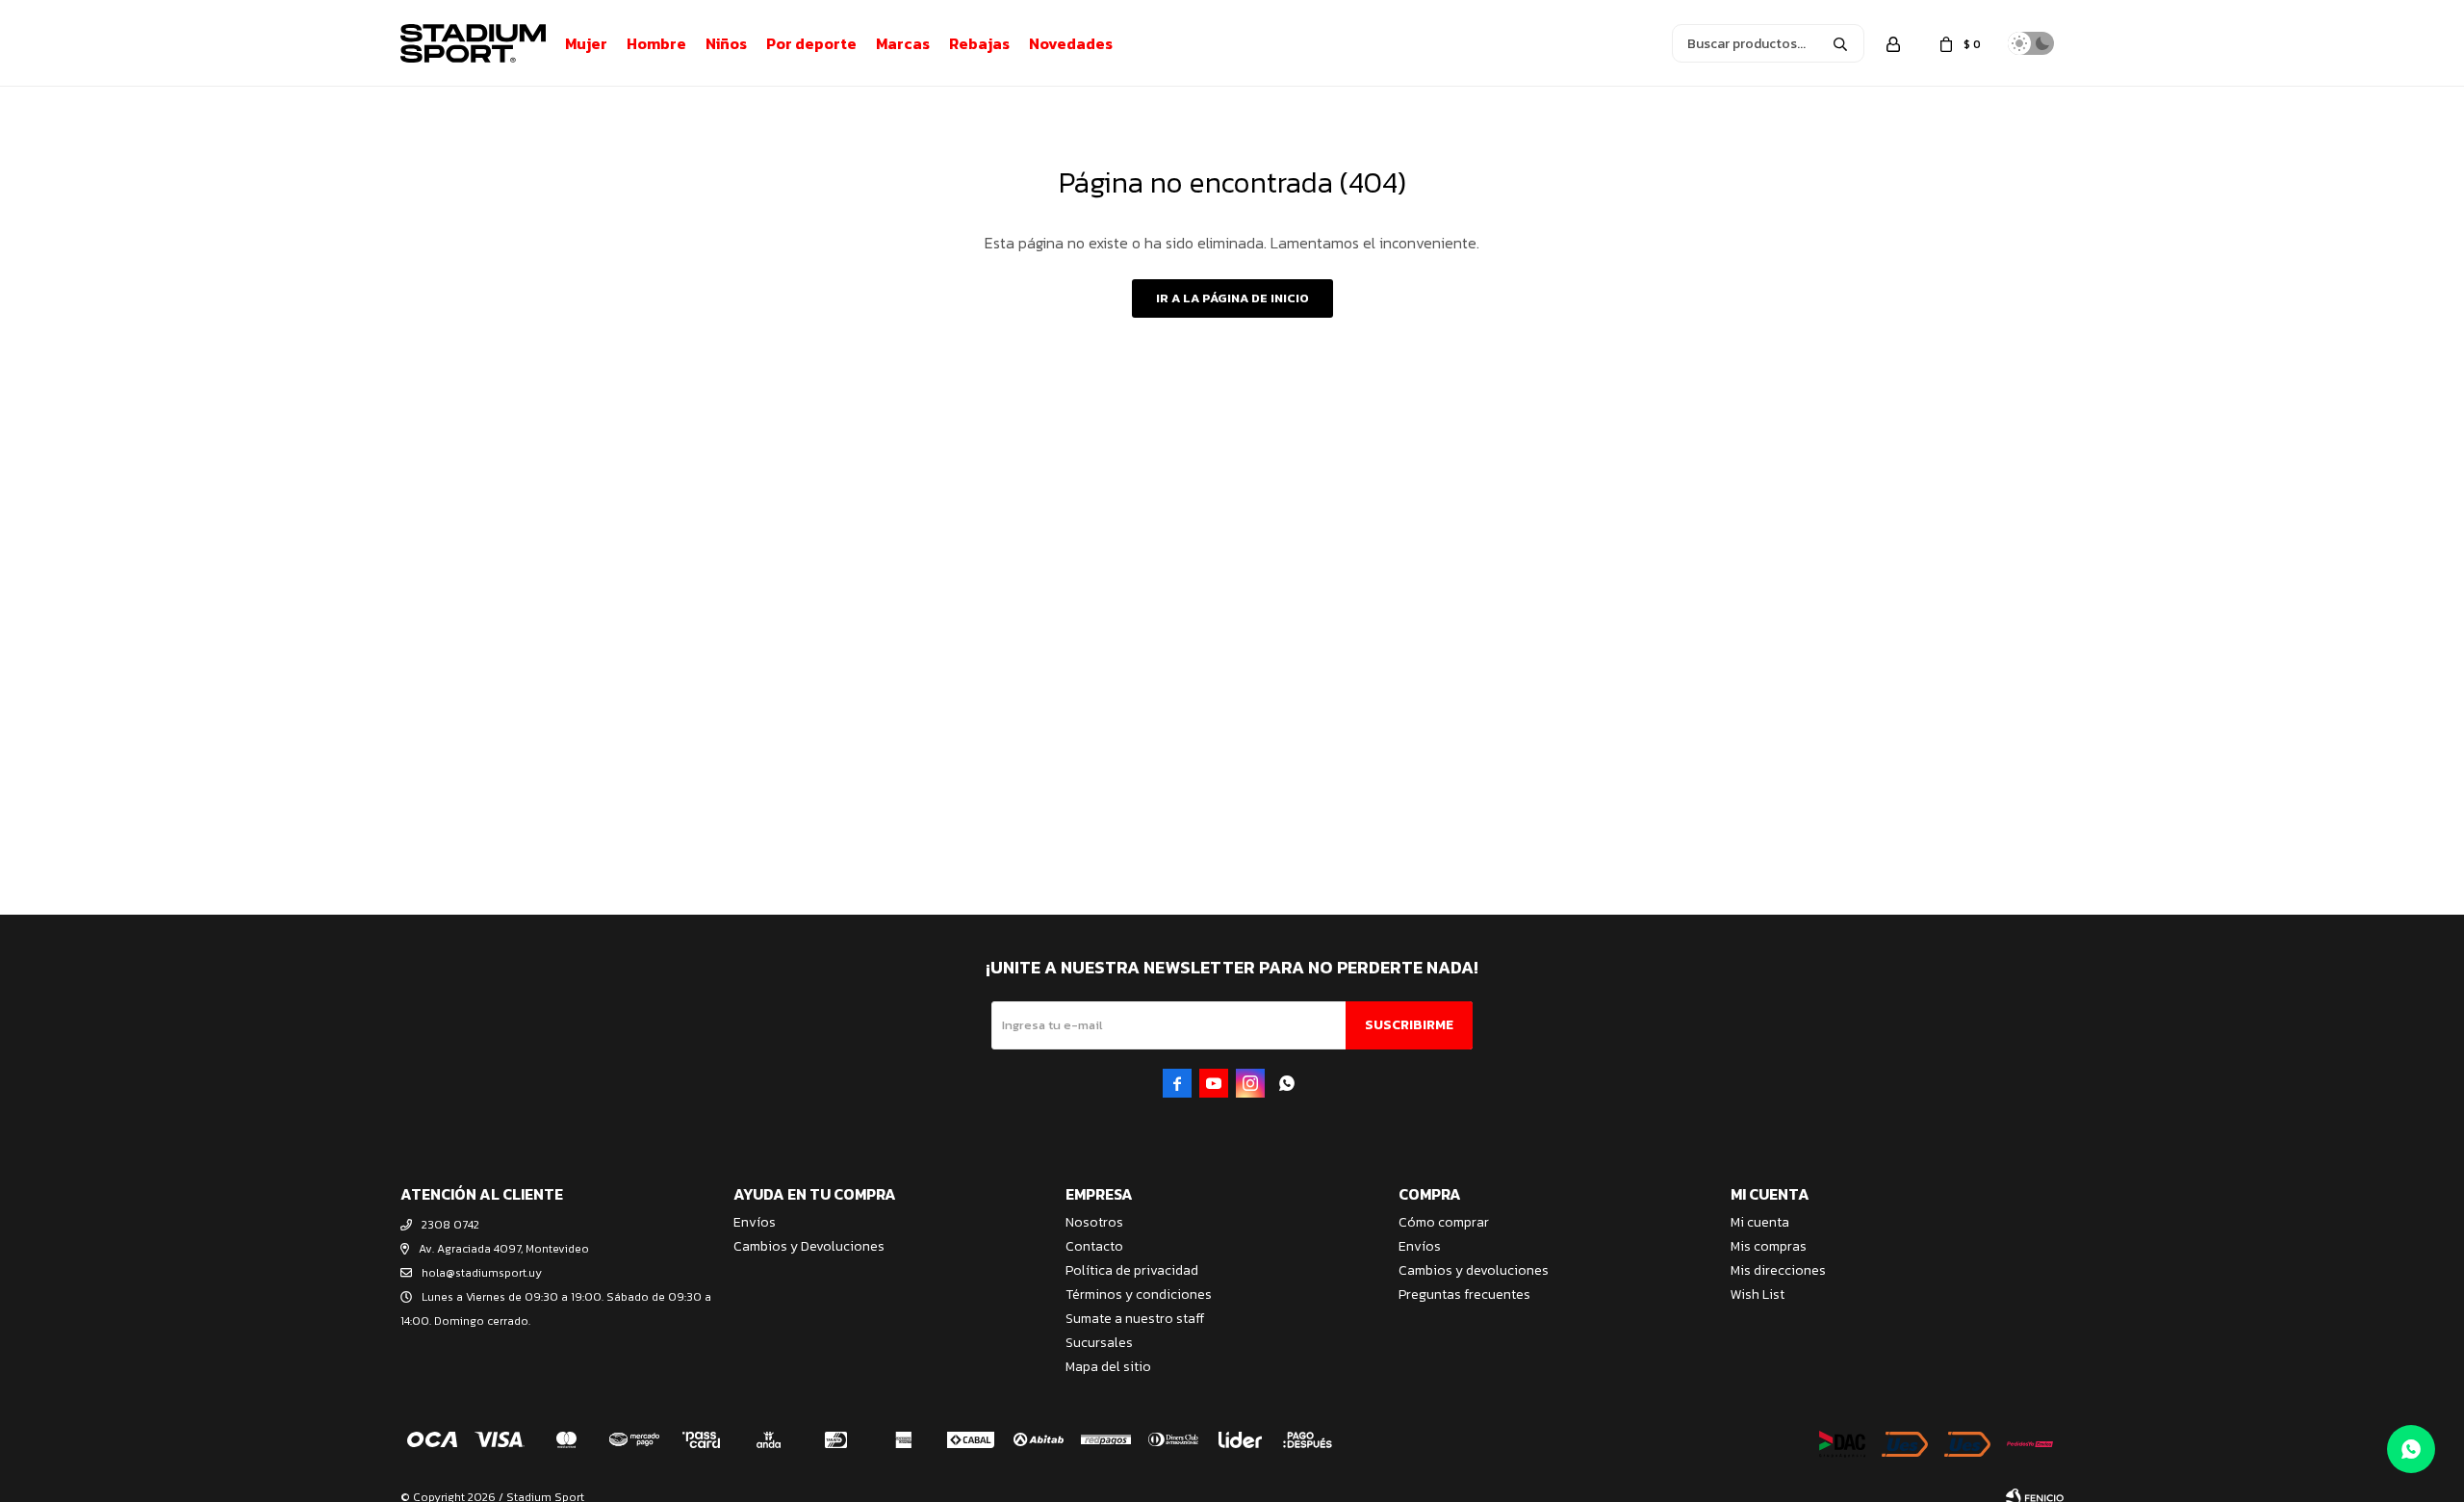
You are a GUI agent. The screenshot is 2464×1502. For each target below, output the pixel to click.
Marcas (903, 43)
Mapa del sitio (1108, 1367)
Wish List (1758, 1295)
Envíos (755, 1222)
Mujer (586, 43)
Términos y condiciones (1139, 1295)
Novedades (1071, 43)
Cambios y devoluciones (1474, 1270)
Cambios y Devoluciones (809, 1246)
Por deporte (811, 43)
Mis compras (1769, 1246)
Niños (726, 43)
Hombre (656, 43)
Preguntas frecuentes (1464, 1295)
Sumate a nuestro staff (1135, 1319)
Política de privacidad (1132, 1270)
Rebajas (979, 43)
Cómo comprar (1444, 1222)
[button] (1840, 43)
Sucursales (1099, 1343)
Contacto (1094, 1246)
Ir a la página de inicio (1232, 298)
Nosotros (1094, 1222)
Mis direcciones (1778, 1270)
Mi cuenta (1760, 1222)
